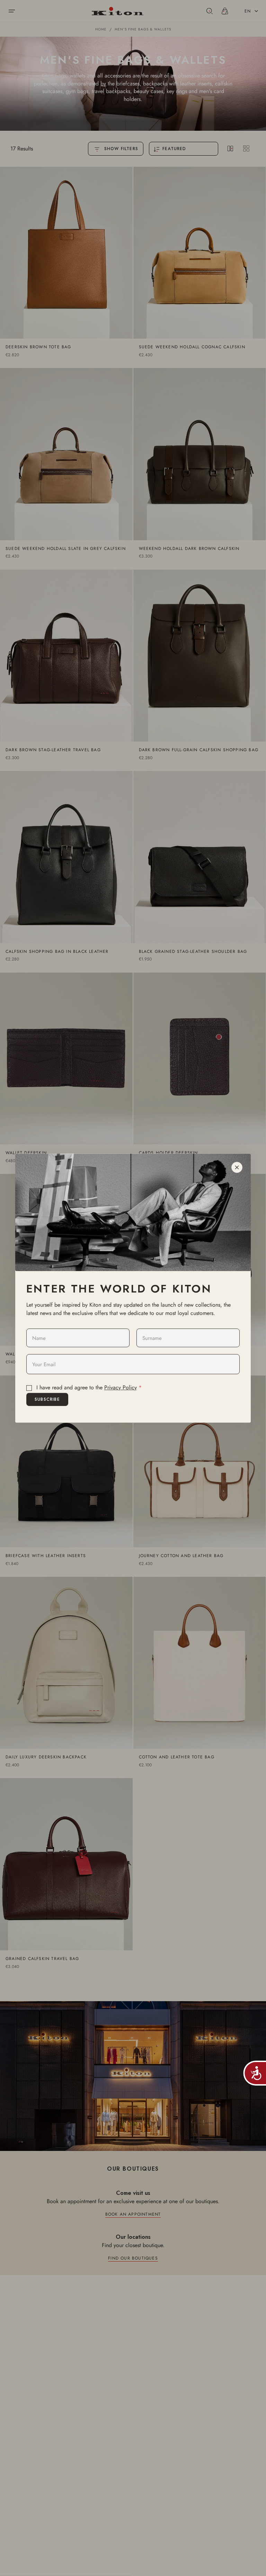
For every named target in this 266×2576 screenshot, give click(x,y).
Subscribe (47, 1399)
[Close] (237, 1167)
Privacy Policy (121, 1388)
